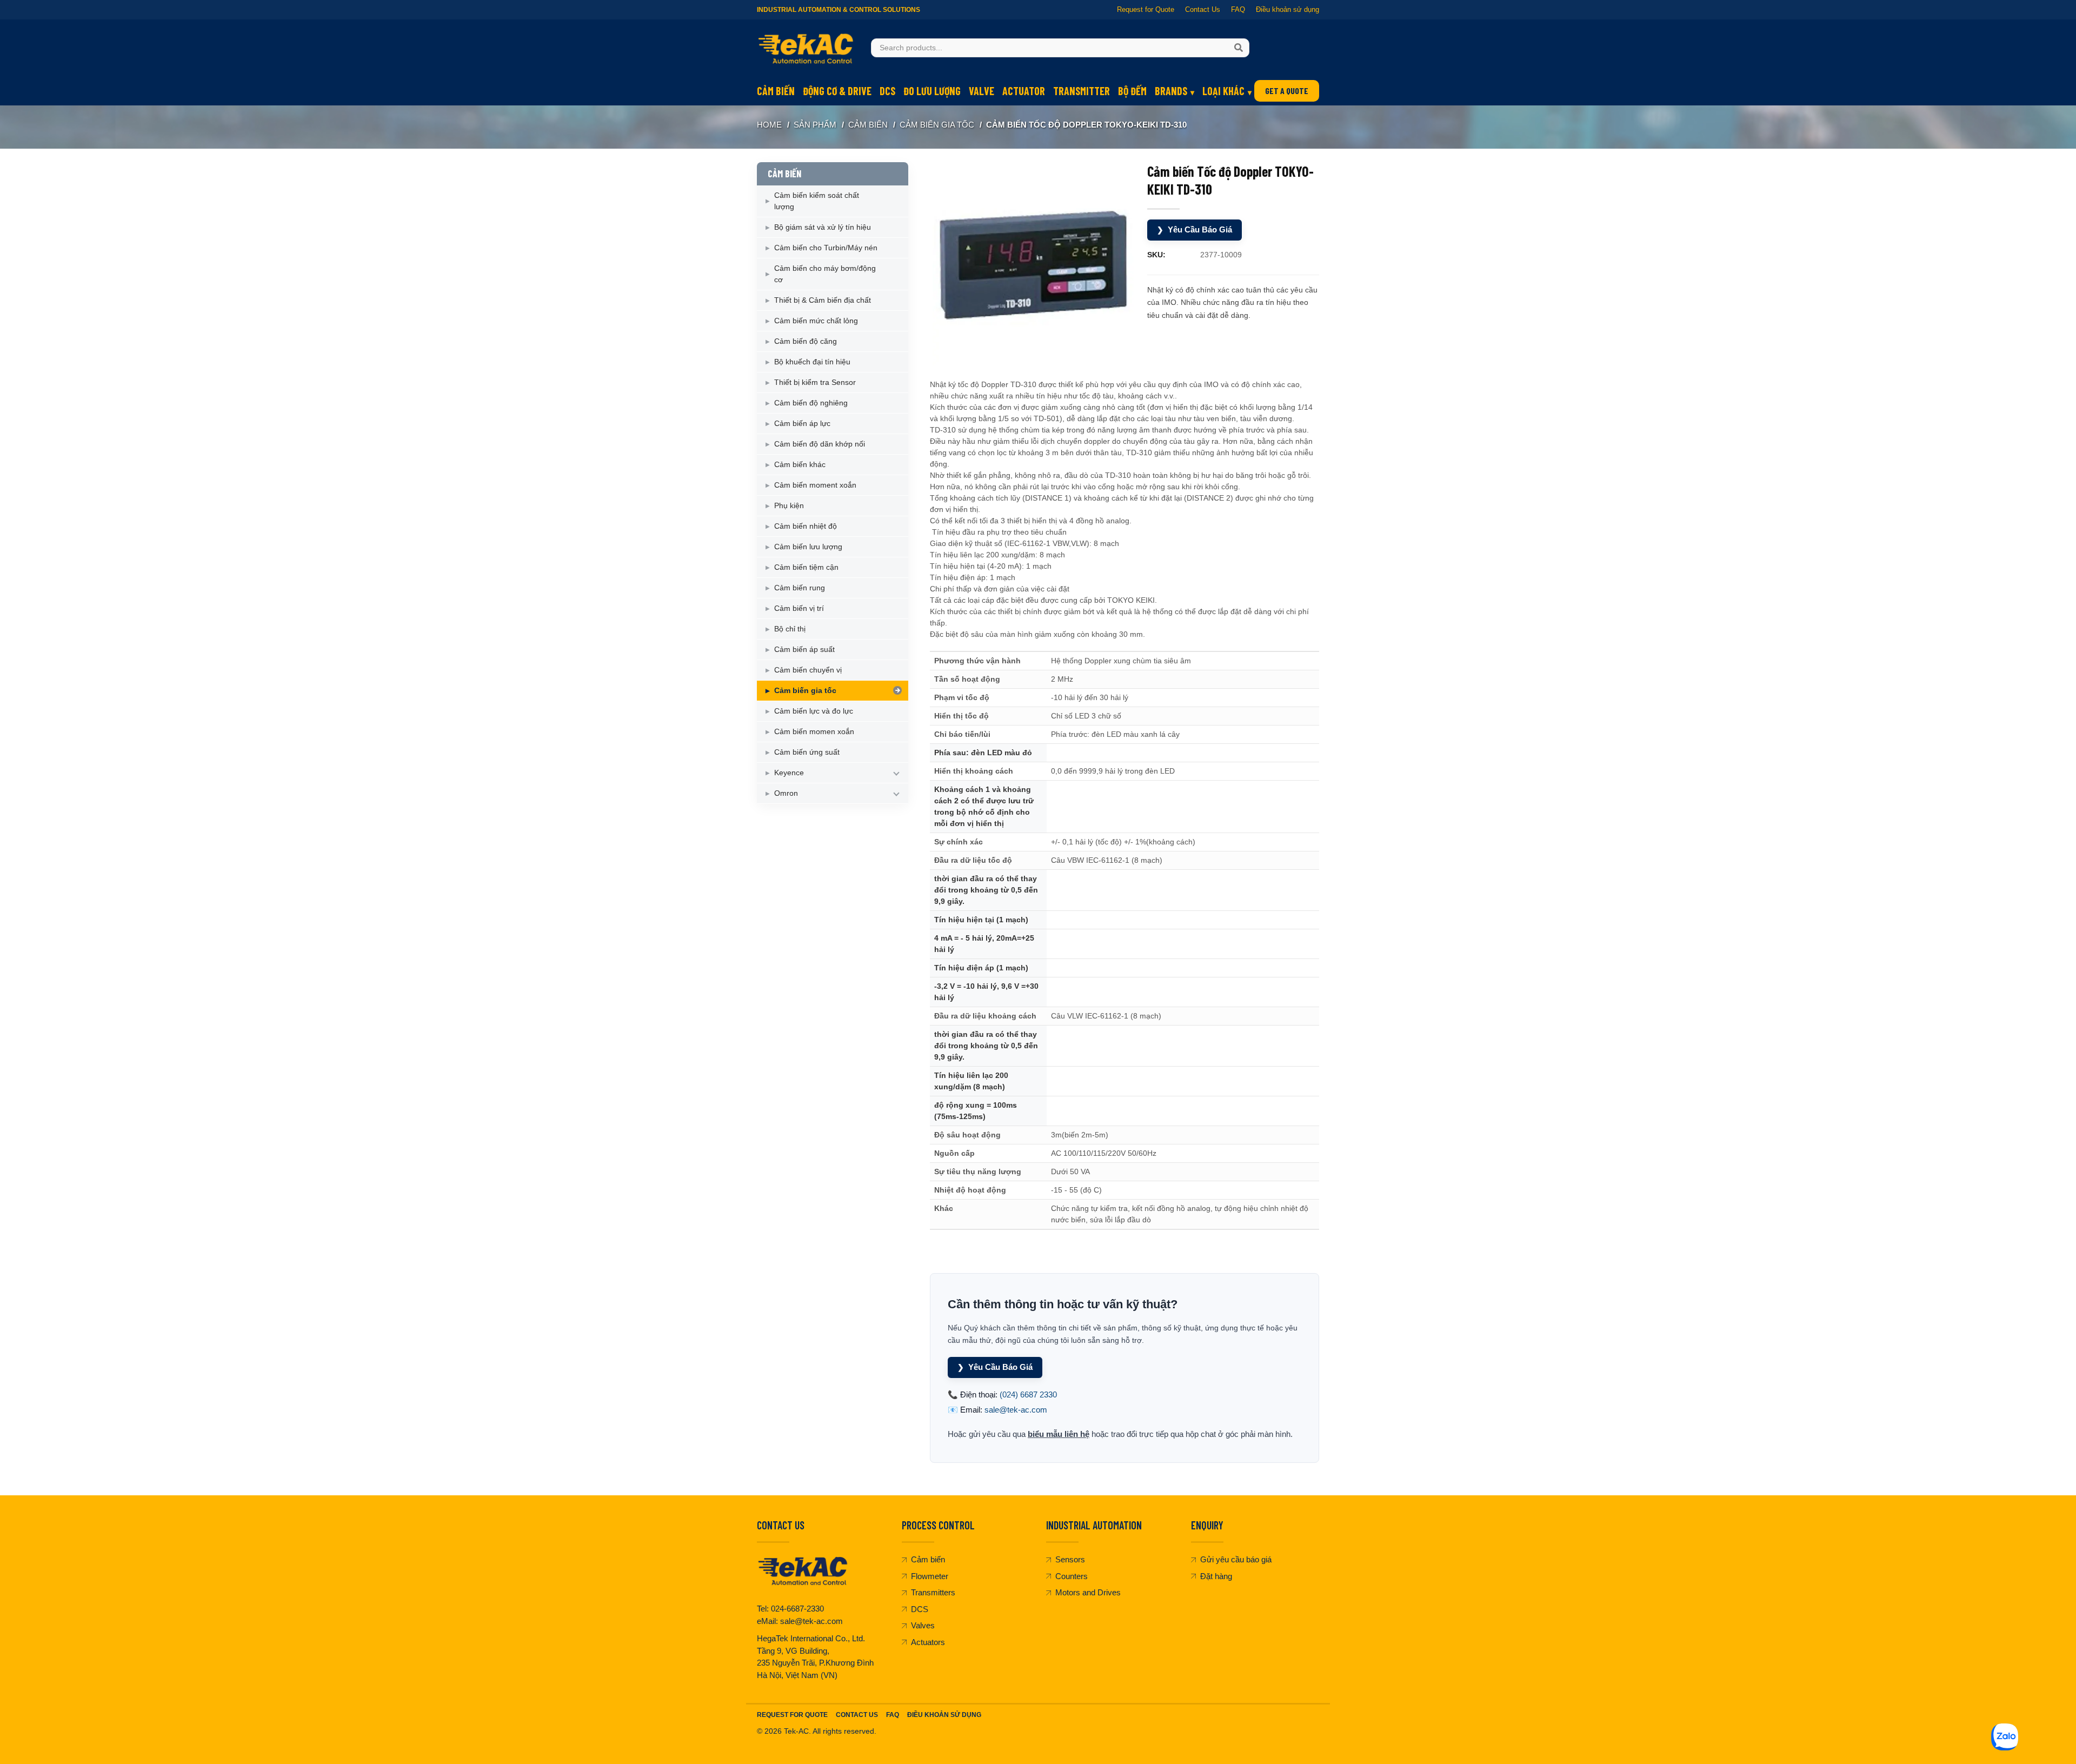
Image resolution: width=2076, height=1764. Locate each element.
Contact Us (1203, 9)
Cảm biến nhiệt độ (806, 526)
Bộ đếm (1132, 91)
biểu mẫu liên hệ (1059, 1434)
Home (769, 125)
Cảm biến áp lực (802, 423)
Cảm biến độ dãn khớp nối (820, 444)
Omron (786, 793)
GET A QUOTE (1287, 91)
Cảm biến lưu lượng (808, 547)
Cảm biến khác (800, 464)
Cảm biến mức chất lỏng (816, 321)
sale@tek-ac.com (1016, 1410)
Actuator (1024, 91)
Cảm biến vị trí (799, 608)
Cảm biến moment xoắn (815, 485)
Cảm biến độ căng (806, 341)
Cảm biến (776, 91)
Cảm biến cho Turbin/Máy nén (826, 248)
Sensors (1070, 1559)
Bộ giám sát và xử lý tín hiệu (823, 227)
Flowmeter (930, 1576)
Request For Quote (792, 1715)
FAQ (1238, 9)
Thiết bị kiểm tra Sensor (815, 382)
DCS (887, 91)
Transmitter (1082, 91)
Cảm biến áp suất (804, 649)
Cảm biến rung (800, 588)
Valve (982, 91)
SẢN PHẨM (815, 125)
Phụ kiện (789, 505)
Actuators (928, 1642)
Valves (923, 1625)
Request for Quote (1146, 9)
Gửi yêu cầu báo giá (1236, 1559)
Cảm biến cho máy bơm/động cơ (825, 274)
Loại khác (1223, 91)
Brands (1171, 91)
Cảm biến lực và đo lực (814, 711)
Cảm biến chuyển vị (808, 670)
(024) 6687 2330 (1028, 1394)
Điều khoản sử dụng (1287, 9)
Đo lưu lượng (932, 91)
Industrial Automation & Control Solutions (839, 10)
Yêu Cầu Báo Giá (1195, 229)
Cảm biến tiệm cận (806, 567)
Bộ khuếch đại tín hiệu (812, 362)
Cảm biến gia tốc (937, 125)
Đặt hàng (1216, 1576)
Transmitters (933, 1592)
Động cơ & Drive (837, 91)
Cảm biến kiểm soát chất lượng (817, 201)
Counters (1072, 1576)
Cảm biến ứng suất (807, 752)
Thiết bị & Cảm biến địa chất (823, 300)
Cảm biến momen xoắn (814, 731)
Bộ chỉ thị (790, 629)
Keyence (789, 773)
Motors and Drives (1088, 1592)
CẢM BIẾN (868, 125)
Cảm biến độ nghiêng (811, 403)
